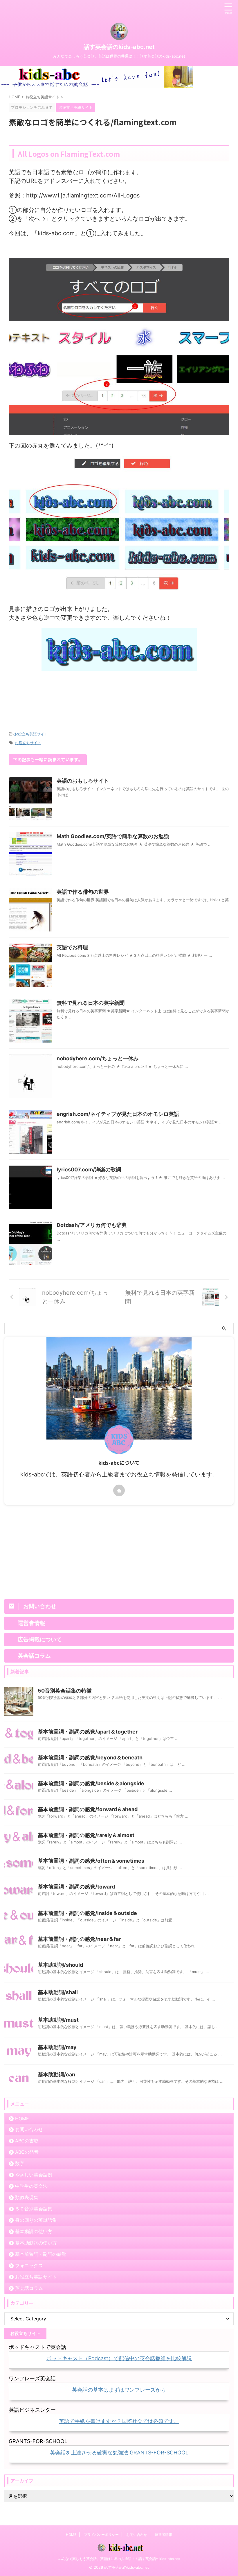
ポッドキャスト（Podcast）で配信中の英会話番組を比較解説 (119, 2358)
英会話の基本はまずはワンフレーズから (119, 2390)
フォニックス (29, 2265)
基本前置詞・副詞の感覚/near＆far (79, 1939)
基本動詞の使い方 (34, 2231)
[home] (119, 1490)
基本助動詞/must (58, 2020)
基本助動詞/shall (58, 1992)
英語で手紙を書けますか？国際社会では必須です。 (119, 2421)
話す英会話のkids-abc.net (119, 47)
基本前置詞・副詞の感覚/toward (76, 1887)
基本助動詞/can (56, 2074)
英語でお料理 (72, 947)
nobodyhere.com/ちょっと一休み (98, 1058)
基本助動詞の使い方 (36, 2243)
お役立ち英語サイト (31, 734)
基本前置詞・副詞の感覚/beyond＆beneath (90, 1758)
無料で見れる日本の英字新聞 (91, 1003)
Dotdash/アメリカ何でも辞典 (92, 1225)
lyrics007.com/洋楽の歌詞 (89, 1169)
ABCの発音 (27, 2152)
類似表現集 (27, 2197)
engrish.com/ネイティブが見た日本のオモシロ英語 (118, 1114)
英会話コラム (29, 2288)
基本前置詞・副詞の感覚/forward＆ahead (88, 1809)
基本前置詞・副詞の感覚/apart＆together (88, 1732)
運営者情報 (163, 2535)
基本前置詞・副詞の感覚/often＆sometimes (91, 1861)
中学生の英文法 (31, 2186)
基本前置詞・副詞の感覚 (41, 2254)
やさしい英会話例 (34, 2175)
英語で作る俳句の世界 (83, 892)
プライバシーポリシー (101, 2535)
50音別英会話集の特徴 (65, 1691)
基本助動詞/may (57, 2047)
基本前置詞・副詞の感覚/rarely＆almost (86, 1835)
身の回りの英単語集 (36, 2220)
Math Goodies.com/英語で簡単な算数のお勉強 (113, 836)
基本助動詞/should (60, 1965)
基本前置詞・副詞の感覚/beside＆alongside (91, 1783)
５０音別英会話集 (34, 2209)
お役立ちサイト (28, 743)
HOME (22, 2119)
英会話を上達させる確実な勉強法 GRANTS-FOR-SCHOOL (119, 2453)
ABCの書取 (27, 2141)
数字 (20, 2163)
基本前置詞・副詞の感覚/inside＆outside (87, 1913)
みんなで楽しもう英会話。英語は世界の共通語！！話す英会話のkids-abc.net (119, 2559)
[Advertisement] (119, 699)
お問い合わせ (29, 2129)
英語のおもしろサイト (83, 781)
